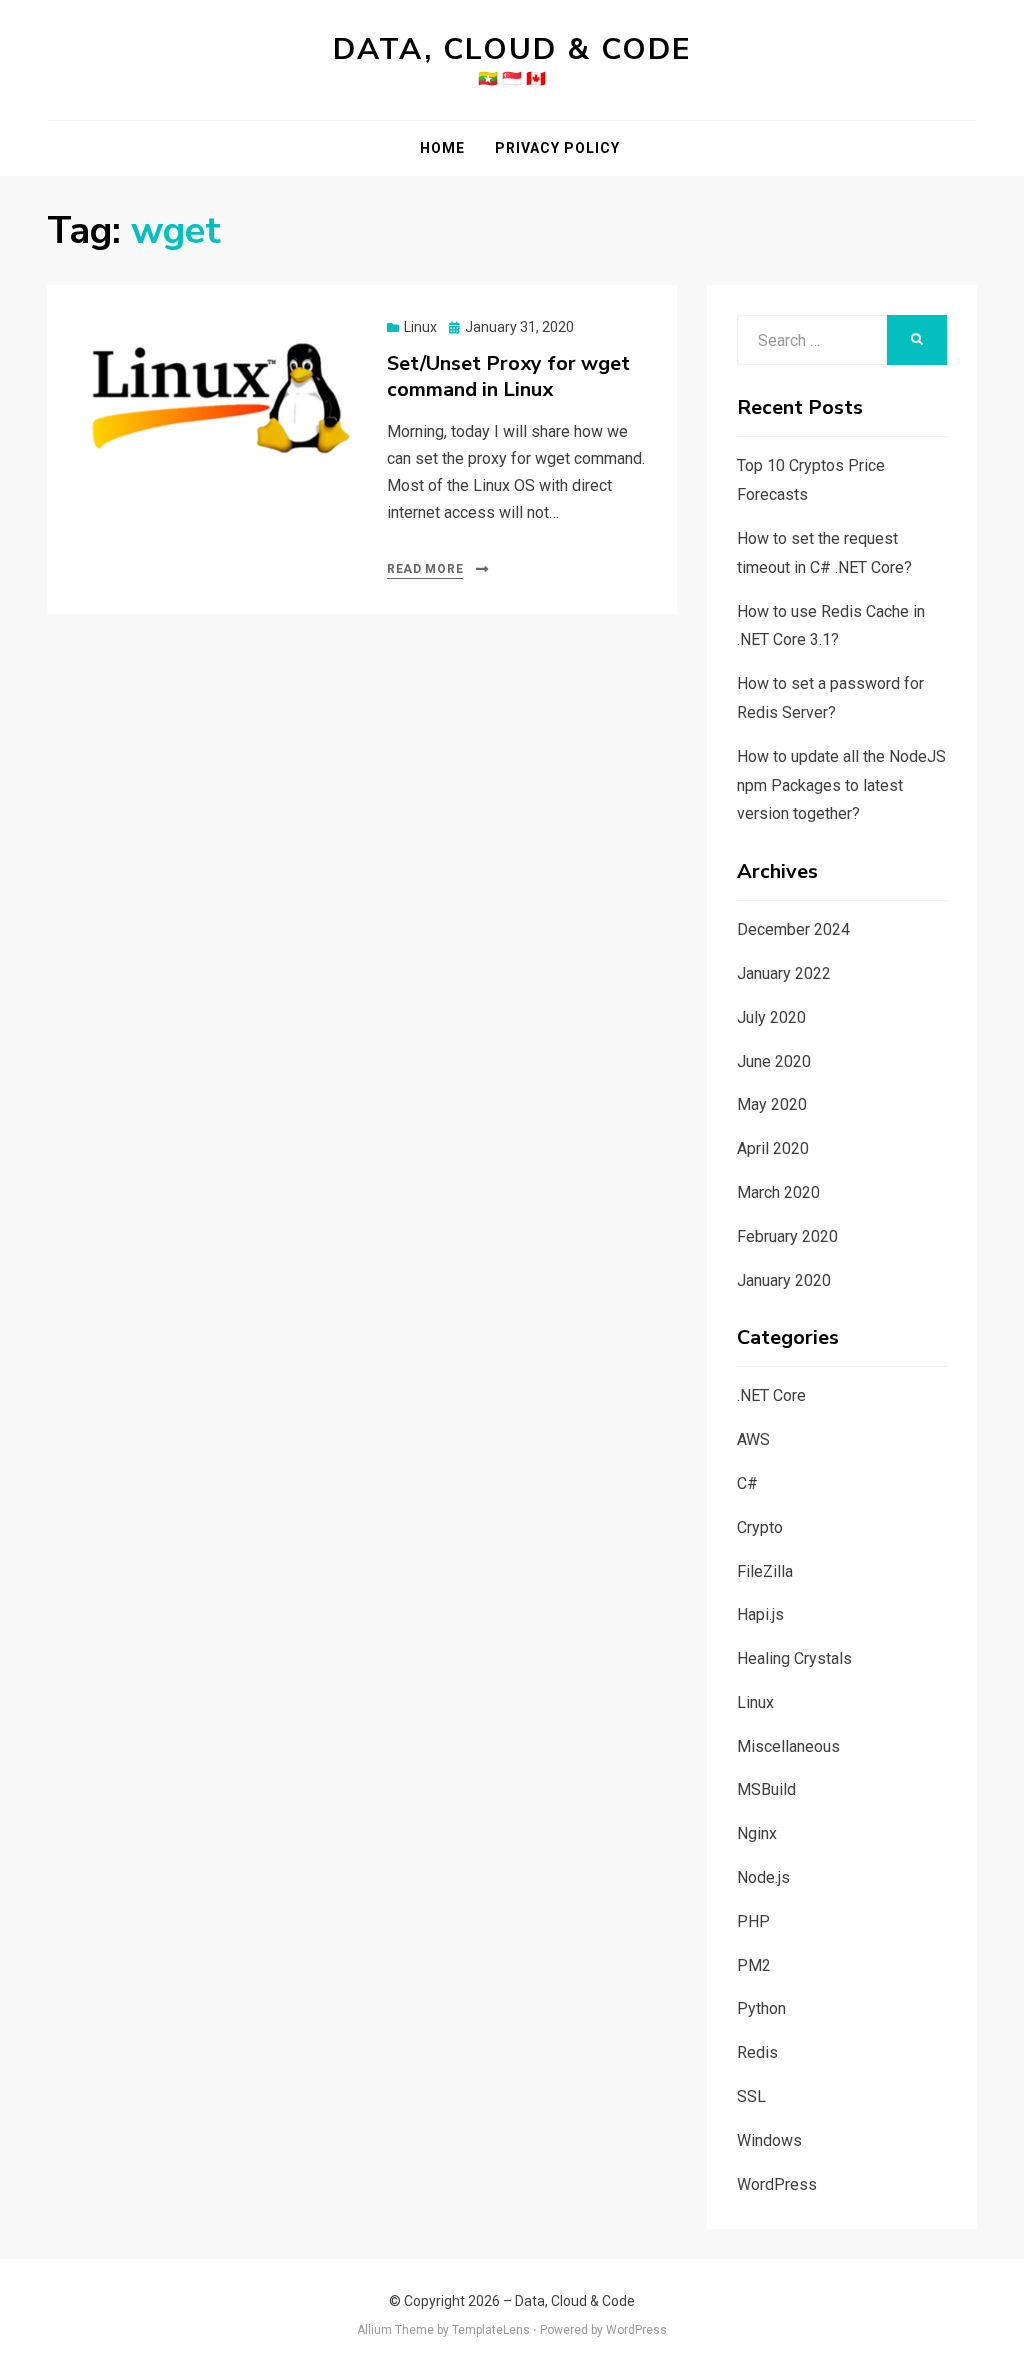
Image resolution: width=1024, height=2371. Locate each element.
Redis (757, 2052)
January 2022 (784, 973)
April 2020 (773, 1148)
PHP (753, 1921)
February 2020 (787, 1236)
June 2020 (774, 1061)
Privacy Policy (557, 148)
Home (442, 148)
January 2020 (784, 1280)
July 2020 (771, 1017)
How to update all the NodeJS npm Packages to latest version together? (841, 785)
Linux (420, 327)
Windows (769, 2140)
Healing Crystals (794, 1658)
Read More (425, 569)
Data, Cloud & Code (512, 49)
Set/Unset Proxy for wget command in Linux (508, 376)
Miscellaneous (788, 1746)
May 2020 (772, 1104)
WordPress (777, 2184)
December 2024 (793, 929)
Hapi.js (760, 1614)
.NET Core (771, 1395)
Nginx (757, 1833)
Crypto (760, 1527)
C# (747, 1483)
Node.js (763, 1877)
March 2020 (778, 1192)
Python (761, 2008)
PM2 (754, 1965)
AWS (753, 1439)
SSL (751, 2096)
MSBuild (766, 1789)
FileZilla (765, 1571)
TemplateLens (491, 2330)
